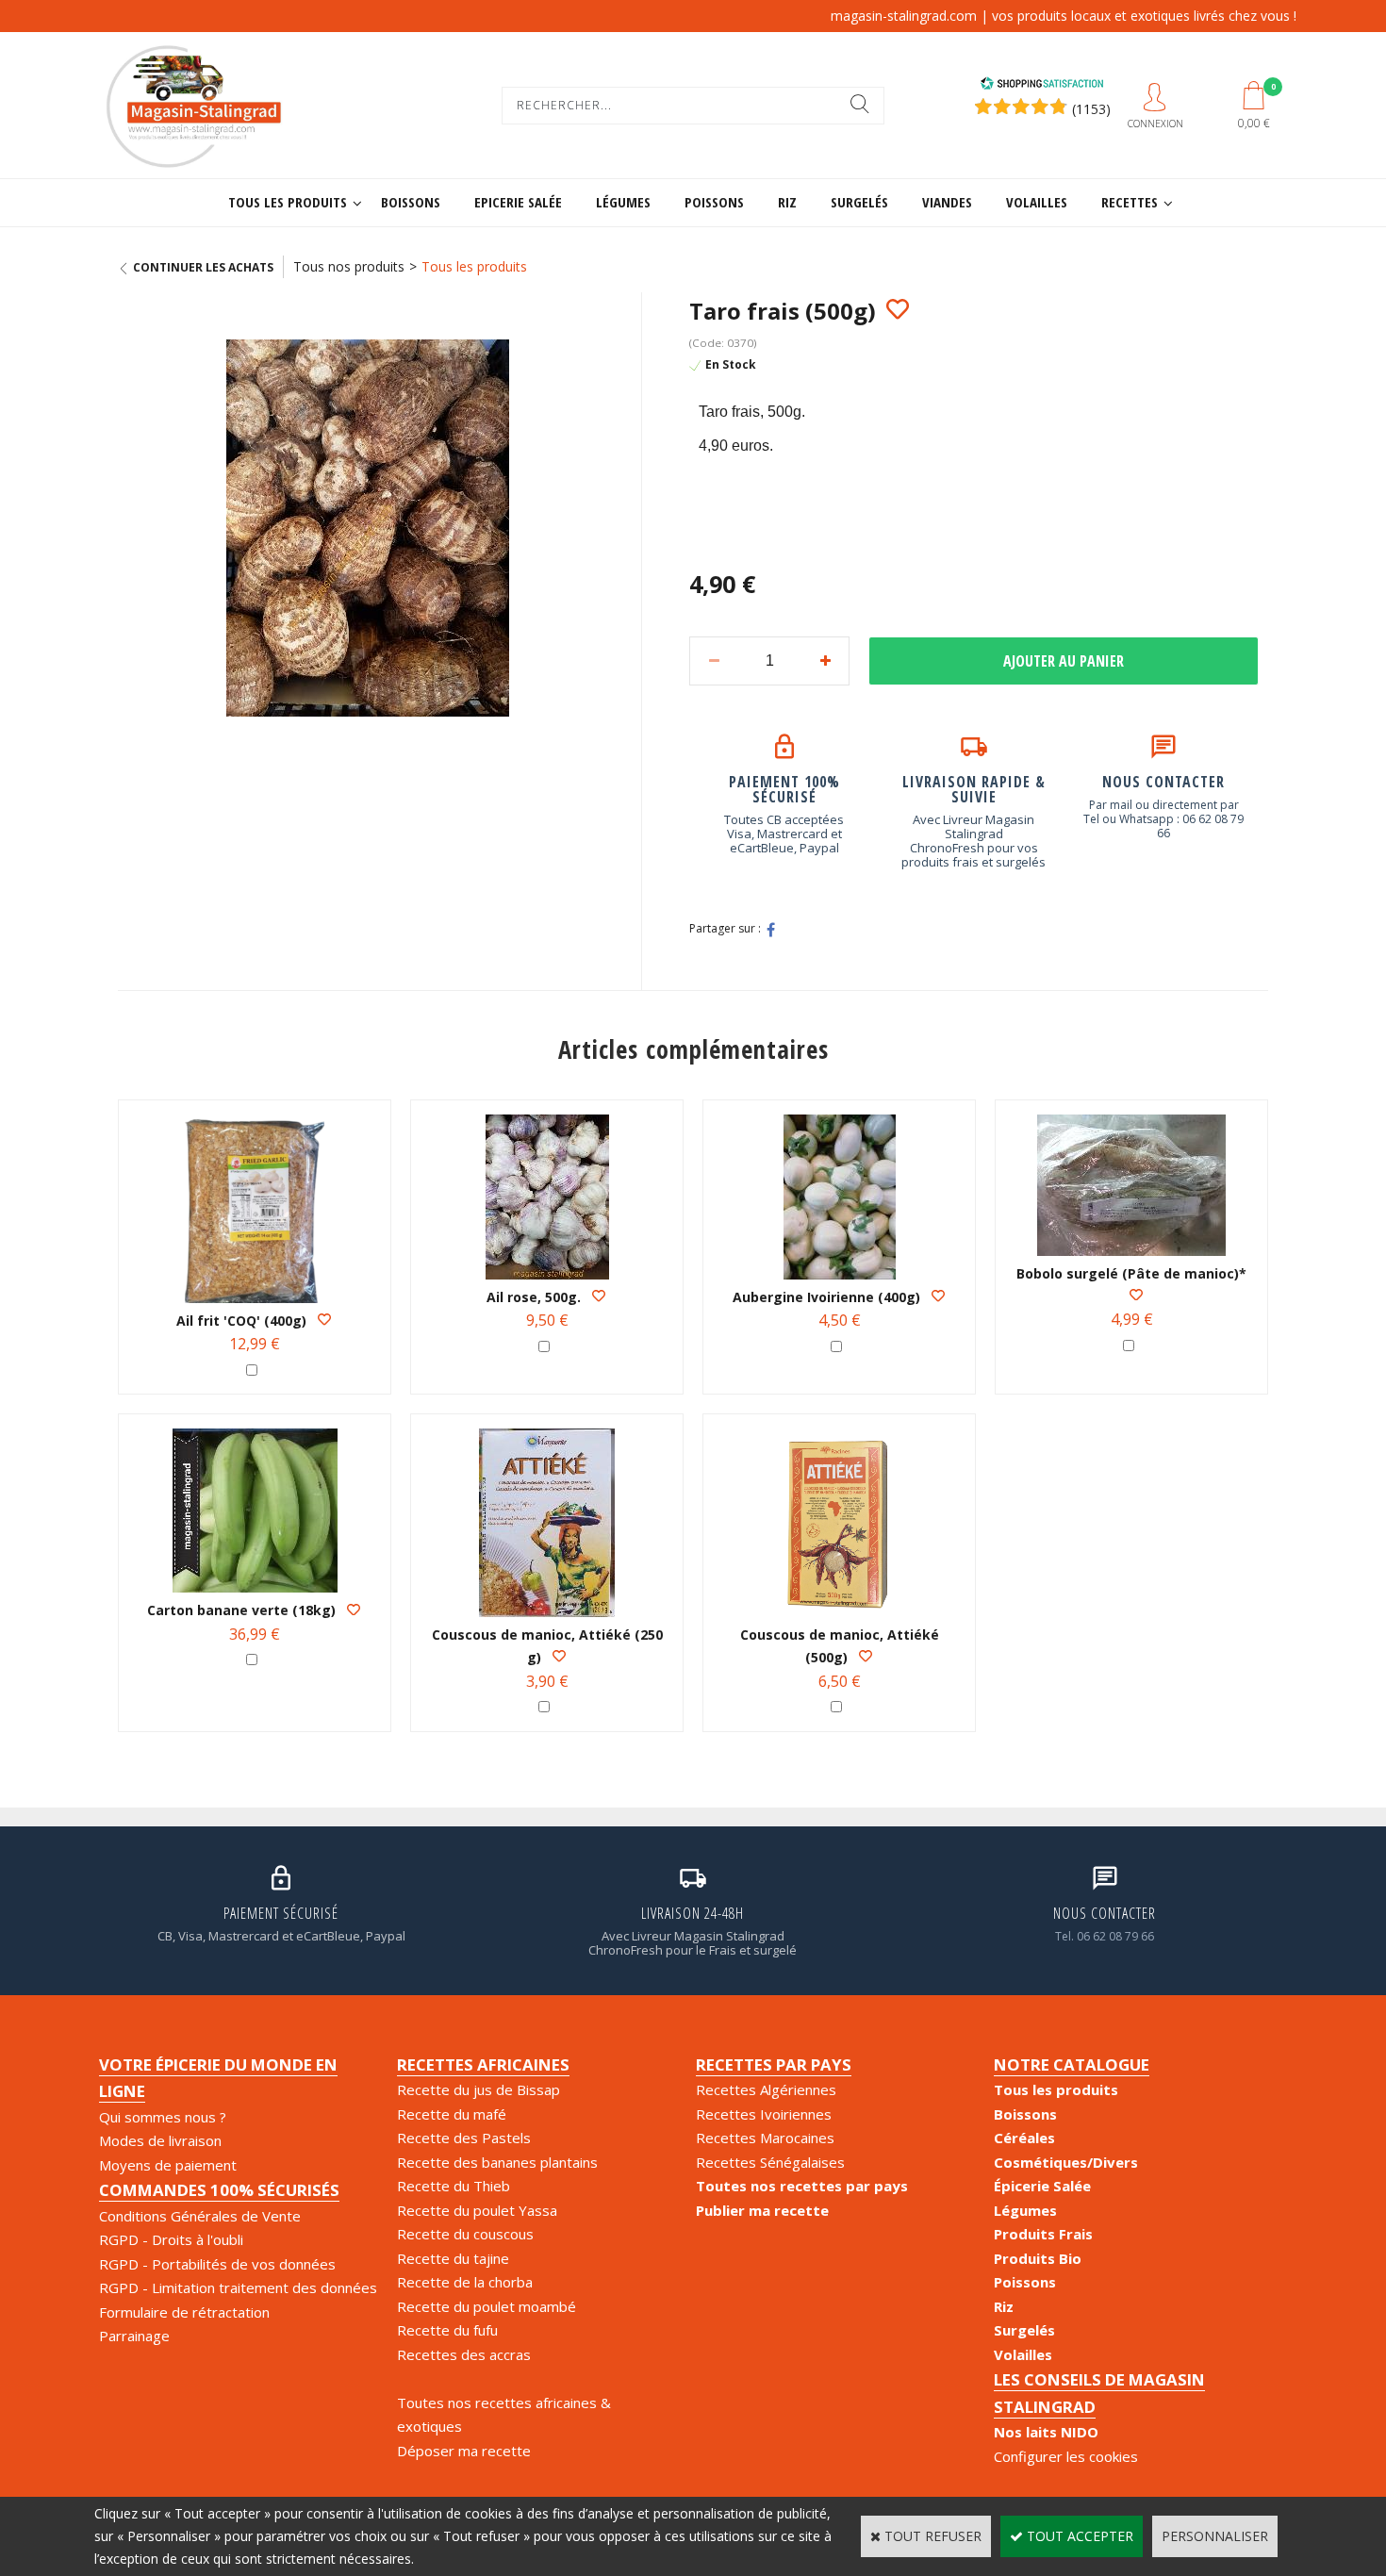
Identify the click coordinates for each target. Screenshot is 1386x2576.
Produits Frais (1043, 2234)
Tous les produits (288, 202)
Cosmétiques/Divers (1066, 2162)
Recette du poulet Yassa (477, 2210)
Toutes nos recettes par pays (802, 2186)
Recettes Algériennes (766, 2089)
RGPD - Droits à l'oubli (171, 2239)
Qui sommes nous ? (163, 2117)
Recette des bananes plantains (497, 2162)
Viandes (947, 202)
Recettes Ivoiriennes (764, 2114)
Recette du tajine (453, 2258)
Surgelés (859, 202)
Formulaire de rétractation (184, 2312)
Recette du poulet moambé (487, 2306)
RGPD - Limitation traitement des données (238, 2287)
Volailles (1037, 202)
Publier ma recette (762, 2210)
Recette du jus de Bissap (478, 2089)
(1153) (1091, 109)
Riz (787, 202)
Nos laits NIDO (1046, 2432)
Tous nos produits (349, 266)
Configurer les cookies (1066, 2456)
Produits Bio (1038, 2258)
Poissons (714, 202)
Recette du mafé (452, 2114)
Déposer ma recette (464, 2451)
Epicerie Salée (518, 202)
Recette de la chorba (465, 2282)
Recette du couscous (465, 2234)
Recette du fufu (447, 2330)
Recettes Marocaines (765, 2138)
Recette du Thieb (454, 2186)
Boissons (411, 202)
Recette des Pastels (464, 2138)
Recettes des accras (464, 2354)
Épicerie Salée (1042, 2186)
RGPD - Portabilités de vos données (217, 2264)
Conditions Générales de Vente (200, 2216)
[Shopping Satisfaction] (1042, 85)
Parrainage (134, 2336)
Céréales (1024, 2138)
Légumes (623, 202)
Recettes (1130, 202)
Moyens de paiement (168, 2165)
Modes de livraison (160, 2140)
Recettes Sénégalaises (770, 2162)
